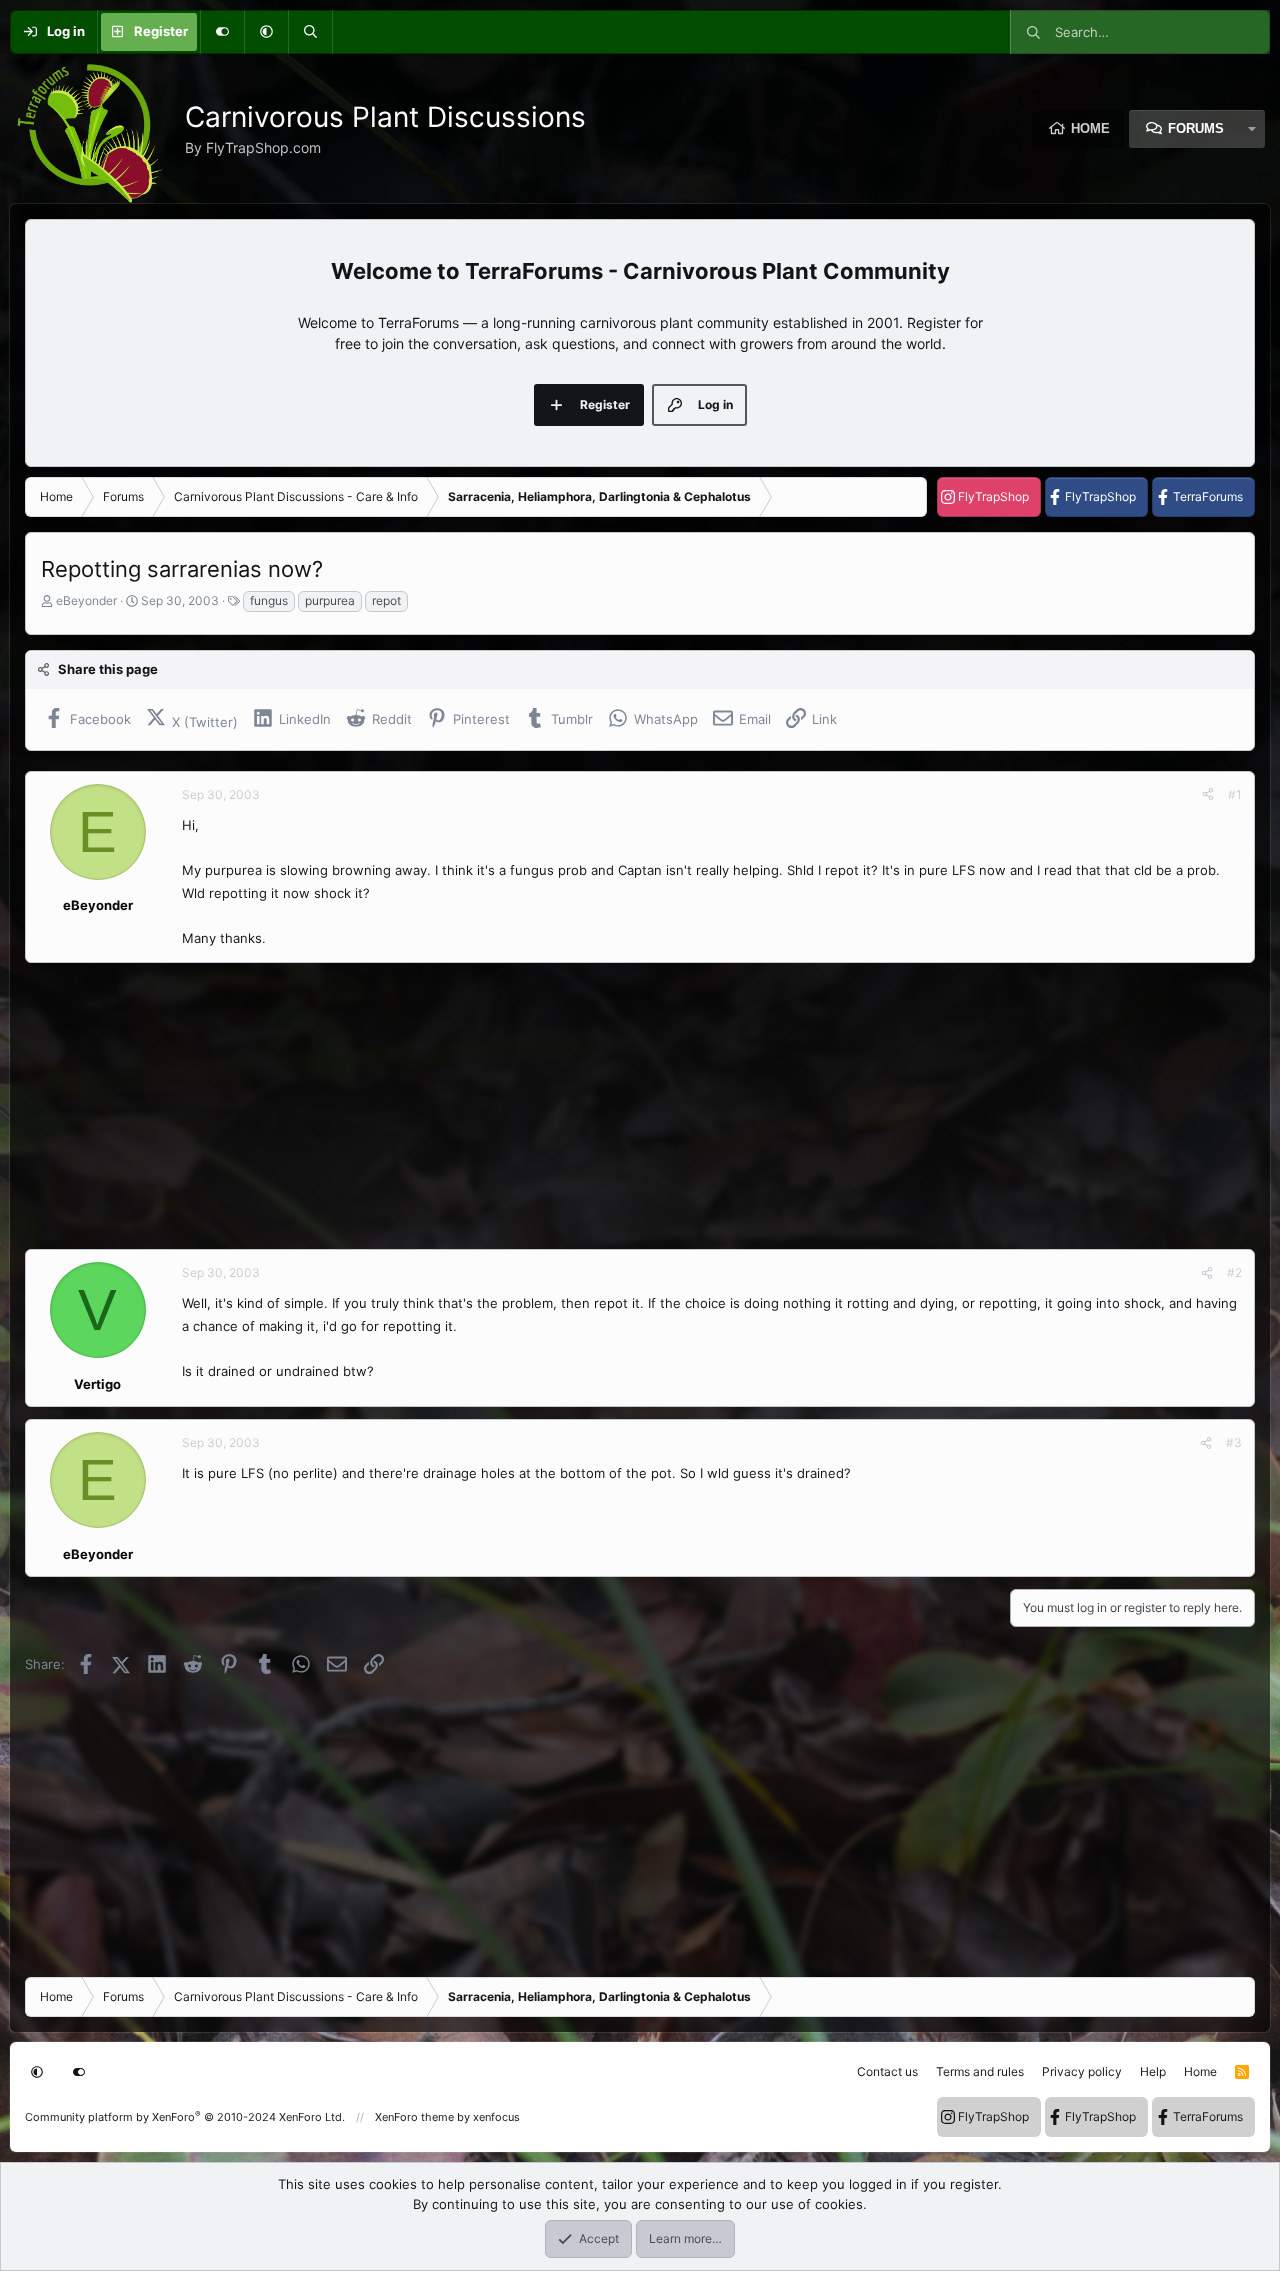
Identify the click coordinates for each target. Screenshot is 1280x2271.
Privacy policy (1082, 2071)
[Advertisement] (625, 1106)
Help (1153, 2071)
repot (386, 600)
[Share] (1208, 795)
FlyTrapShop (993, 496)
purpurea (330, 600)
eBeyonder (86, 600)
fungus (269, 600)
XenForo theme (414, 2117)
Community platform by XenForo (185, 2117)
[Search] (310, 32)
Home (1090, 128)
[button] (266, 32)
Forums (1196, 128)
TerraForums (1208, 496)
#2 (1234, 1272)
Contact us (887, 2071)
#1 (1235, 794)
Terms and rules (980, 2071)
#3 (1234, 1442)
